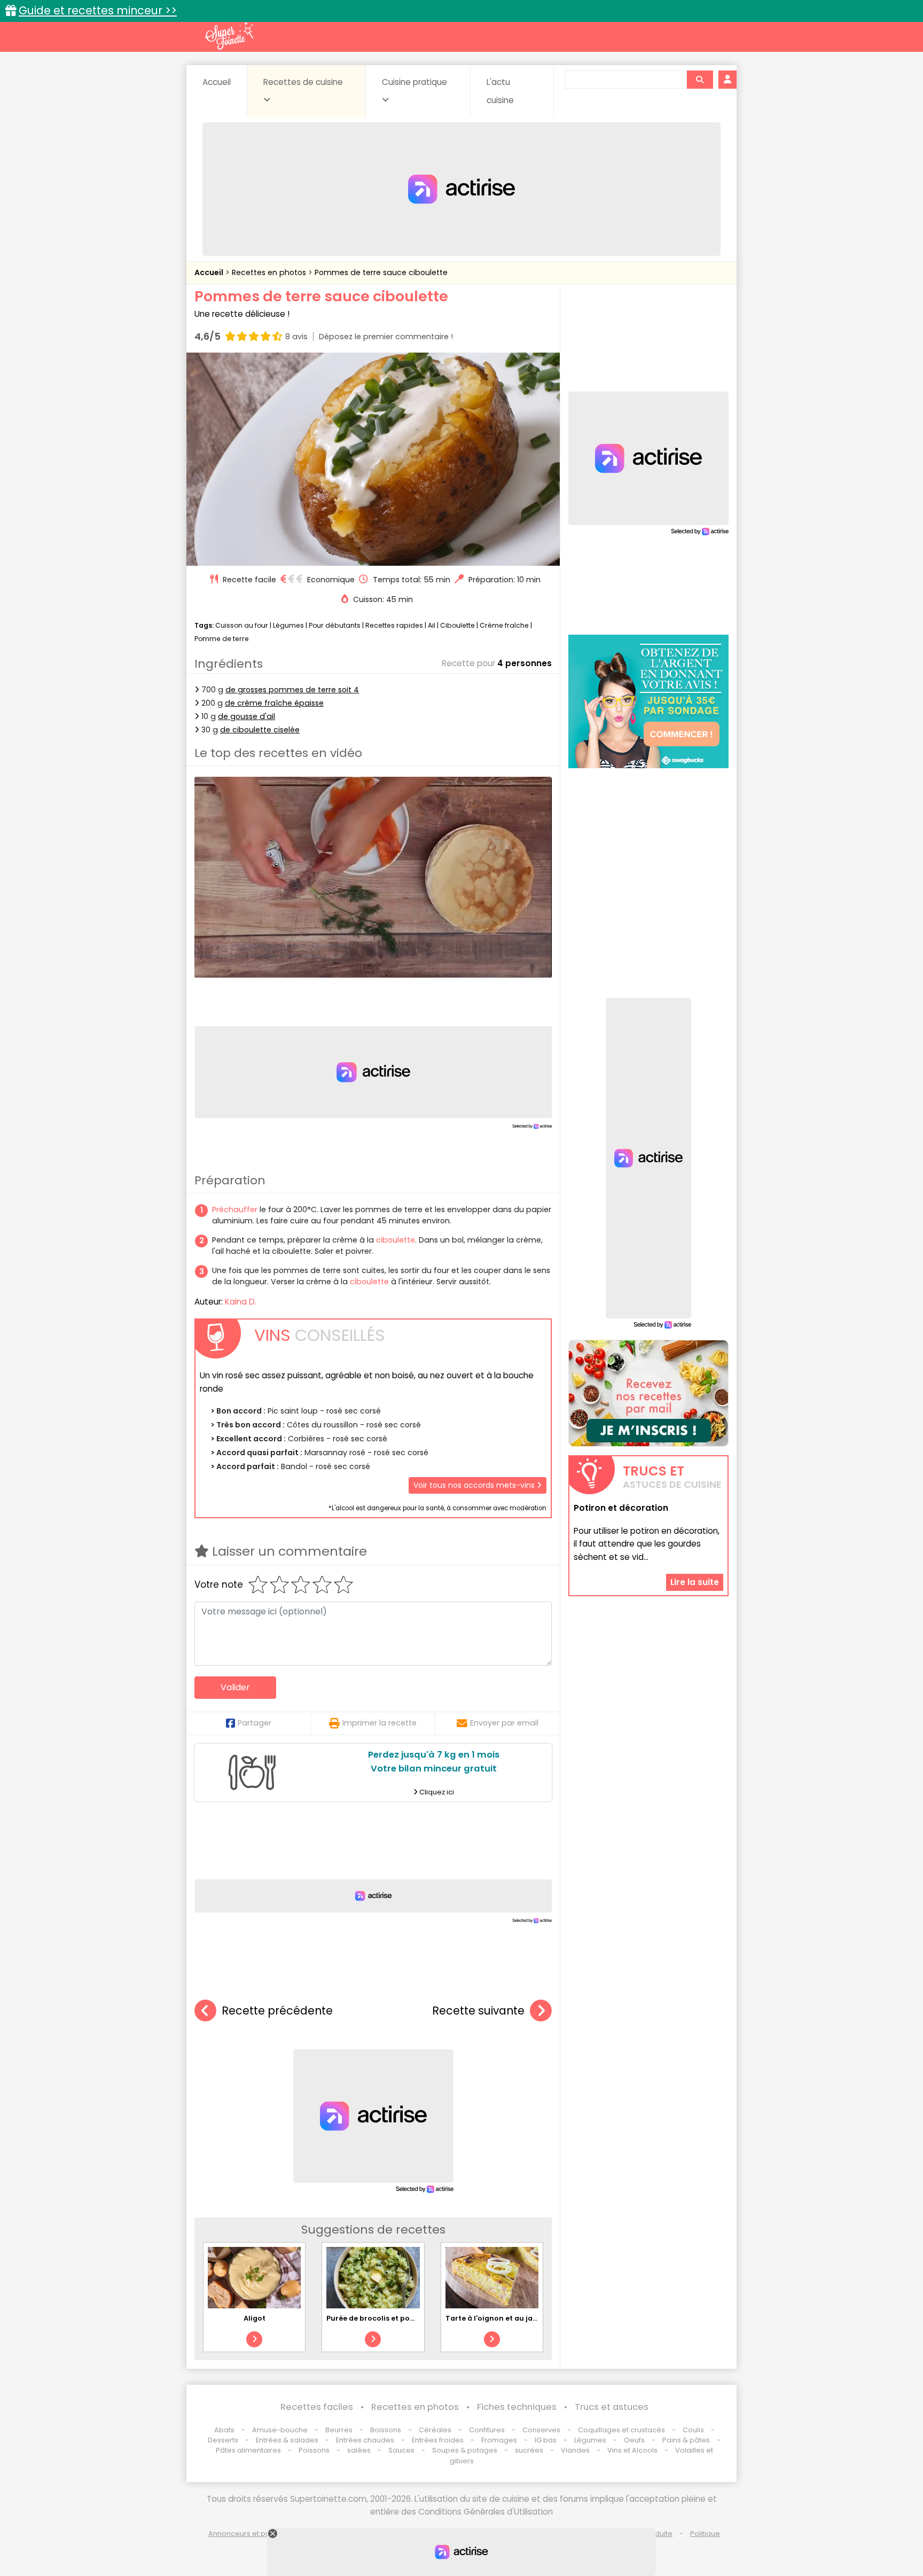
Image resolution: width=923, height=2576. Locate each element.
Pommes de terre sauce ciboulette (381, 272)
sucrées (529, 2450)
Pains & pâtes (686, 2440)
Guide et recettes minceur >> (98, 10)
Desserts (223, 2440)
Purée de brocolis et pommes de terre (395, 2318)
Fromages (499, 2440)
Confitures (487, 2430)
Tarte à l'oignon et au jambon (500, 2318)
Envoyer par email (504, 1723)
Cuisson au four (242, 625)
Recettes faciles (317, 2407)
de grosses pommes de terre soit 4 (292, 690)
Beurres (339, 2430)
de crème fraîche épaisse (274, 703)
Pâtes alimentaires (248, 2450)
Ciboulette (457, 625)
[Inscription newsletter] (648, 1393)
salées (359, 2450)
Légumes (288, 625)
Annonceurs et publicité (249, 2534)
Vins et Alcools (632, 2450)
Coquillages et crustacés (621, 2430)
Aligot (255, 2318)
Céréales (435, 2430)
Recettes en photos (270, 272)
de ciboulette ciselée (260, 730)
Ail (432, 625)
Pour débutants (335, 625)
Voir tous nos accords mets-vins (475, 1485)
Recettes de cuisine (303, 82)
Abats (224, 2430)
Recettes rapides (394, 625)
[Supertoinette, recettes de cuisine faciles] (229, 36)
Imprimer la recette (380, 1723)
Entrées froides (438, 2440)
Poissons (314, 2450)
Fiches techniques (517, 2407)
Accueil (217, 82)
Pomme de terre (222, 639)
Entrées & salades (287, 2440)
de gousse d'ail (247, 716)
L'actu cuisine (500, 91)
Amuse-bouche (280, 2430)
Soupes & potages (465, 2450)
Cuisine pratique (414, 82)
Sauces (401, 2450)
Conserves (541, 2430)
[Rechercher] (700, 80)
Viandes (575, 2450)
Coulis (693, 2430)
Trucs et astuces (612, 2407)
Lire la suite (695, 1583)
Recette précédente (277, 2011)
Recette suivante (478, 2011)
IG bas (546, 2440)
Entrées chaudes (365, 2440)
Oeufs (635, 2440)
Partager (255, 1723)
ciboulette (396, 1240)
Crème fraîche (504, 625)
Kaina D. (241, 1302)
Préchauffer (235, 1209)
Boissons (386, 2430)
